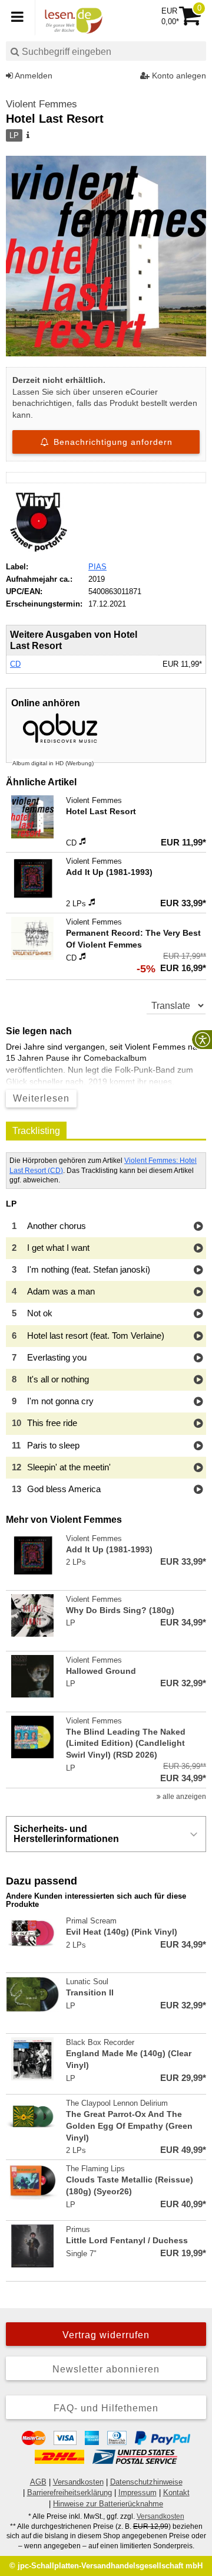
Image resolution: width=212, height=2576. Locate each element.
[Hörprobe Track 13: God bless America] (198, 1490)
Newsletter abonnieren (106, 2369)
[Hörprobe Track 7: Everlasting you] (198, 1359)
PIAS (97, 567)
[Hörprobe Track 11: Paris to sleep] (198, 1446)
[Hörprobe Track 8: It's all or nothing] (198, 1380)
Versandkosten (78, 2482)
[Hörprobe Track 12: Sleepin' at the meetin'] (198, 1468)
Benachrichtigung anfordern (112, 442)
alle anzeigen (183, 1797)
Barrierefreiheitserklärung (69, 2493)
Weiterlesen (41, 1098)
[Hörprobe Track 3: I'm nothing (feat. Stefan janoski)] (198, 1271)
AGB (38, 2482)
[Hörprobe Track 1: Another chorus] (198, 1227)
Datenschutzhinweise (146, 2482)
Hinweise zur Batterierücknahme (108, 2504)
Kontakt (176, 2493)
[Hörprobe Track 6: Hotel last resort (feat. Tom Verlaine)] (198, 1337)
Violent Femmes (42, 104)
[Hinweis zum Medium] (27, 136)
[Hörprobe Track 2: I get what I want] (198, 1249)
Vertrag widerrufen (106, 2335)
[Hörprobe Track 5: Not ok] (198, 1314)
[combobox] (106, 51)
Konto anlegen (178, 76)
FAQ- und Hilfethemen (106, 2408)
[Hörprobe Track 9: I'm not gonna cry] (198, 1402)
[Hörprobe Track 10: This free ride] (198, 1424)
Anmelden (33, 76)
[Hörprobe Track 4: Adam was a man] (198, 1292)
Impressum (138, 2493)
